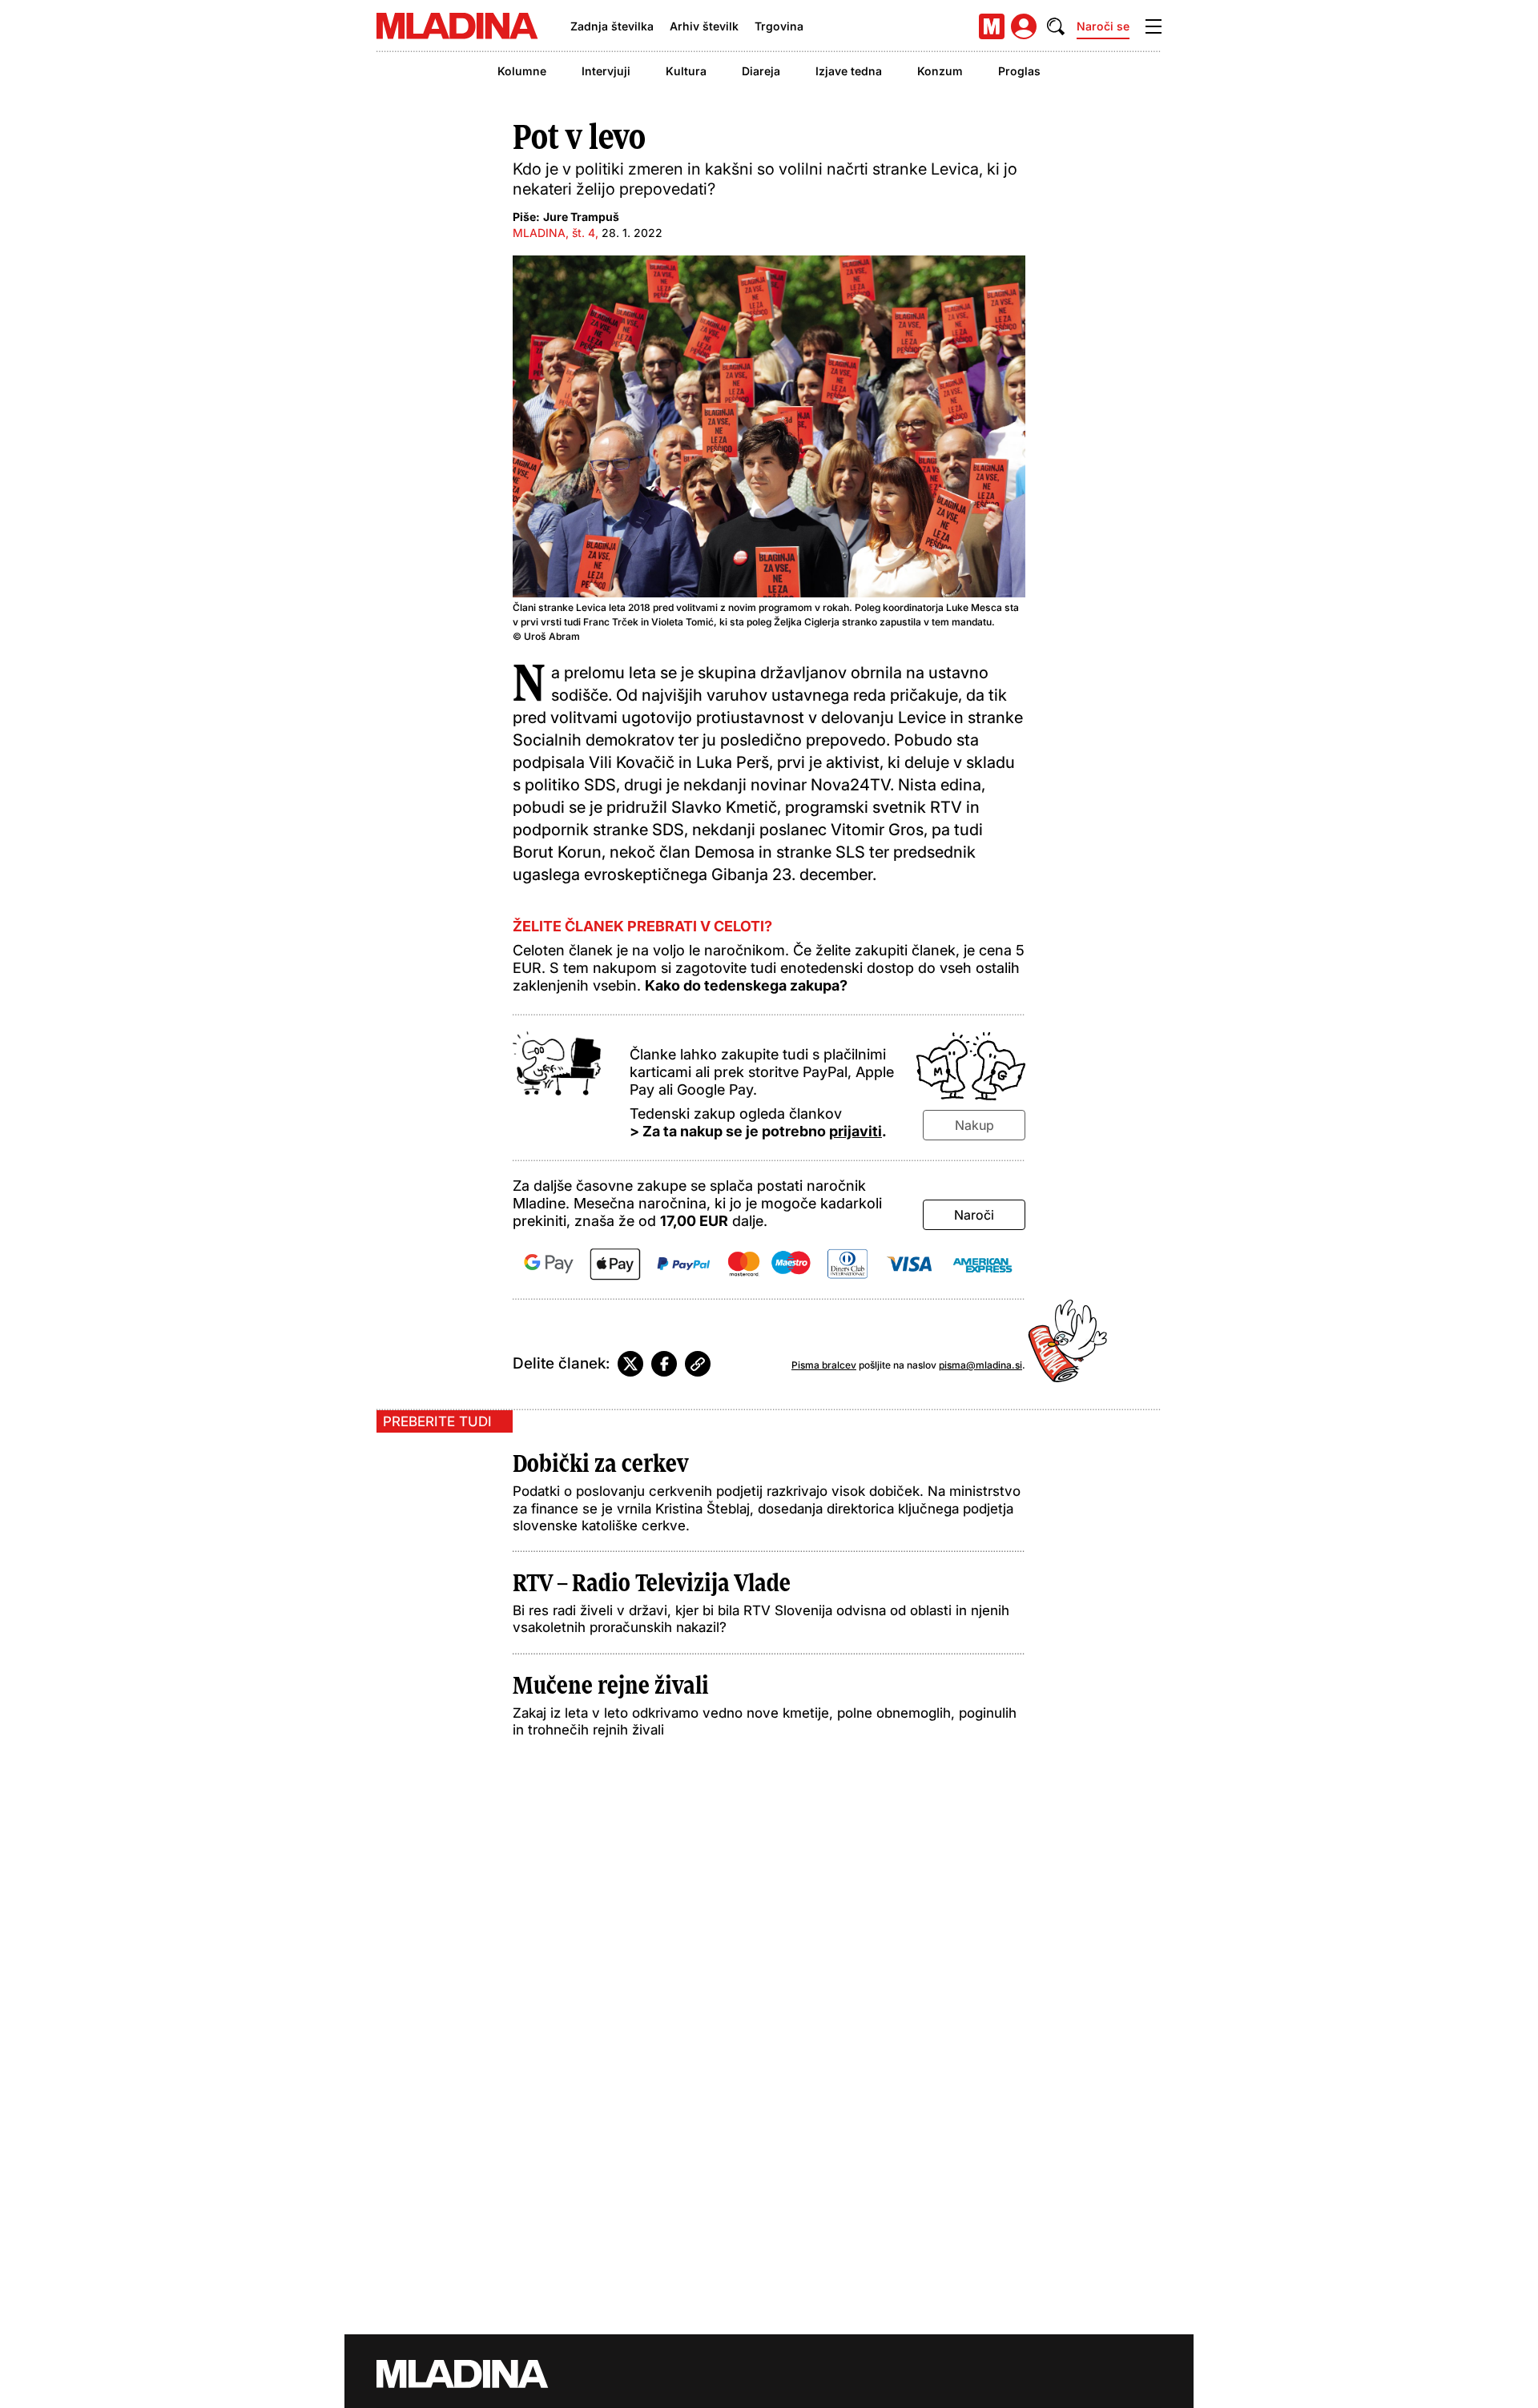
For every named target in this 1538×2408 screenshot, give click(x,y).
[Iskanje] (1056, 26)
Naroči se (1103, 26)
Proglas (1019, 71)
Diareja (761, 71)
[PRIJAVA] (1024, 26)
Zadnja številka (612, 26)
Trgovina (779, 26)
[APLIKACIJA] (992, 26)
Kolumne (522, 71)
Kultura (686, 71)
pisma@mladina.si (980, 1365)
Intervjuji (606, 71)
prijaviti (856, 1131)
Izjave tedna (849, 71)
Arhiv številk (704, 26)
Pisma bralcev (824, 1365)
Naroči (974, 1215)
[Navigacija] (1153, 26)
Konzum (940, 71)
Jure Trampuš (581, 217)
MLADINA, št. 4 (554, 233)
